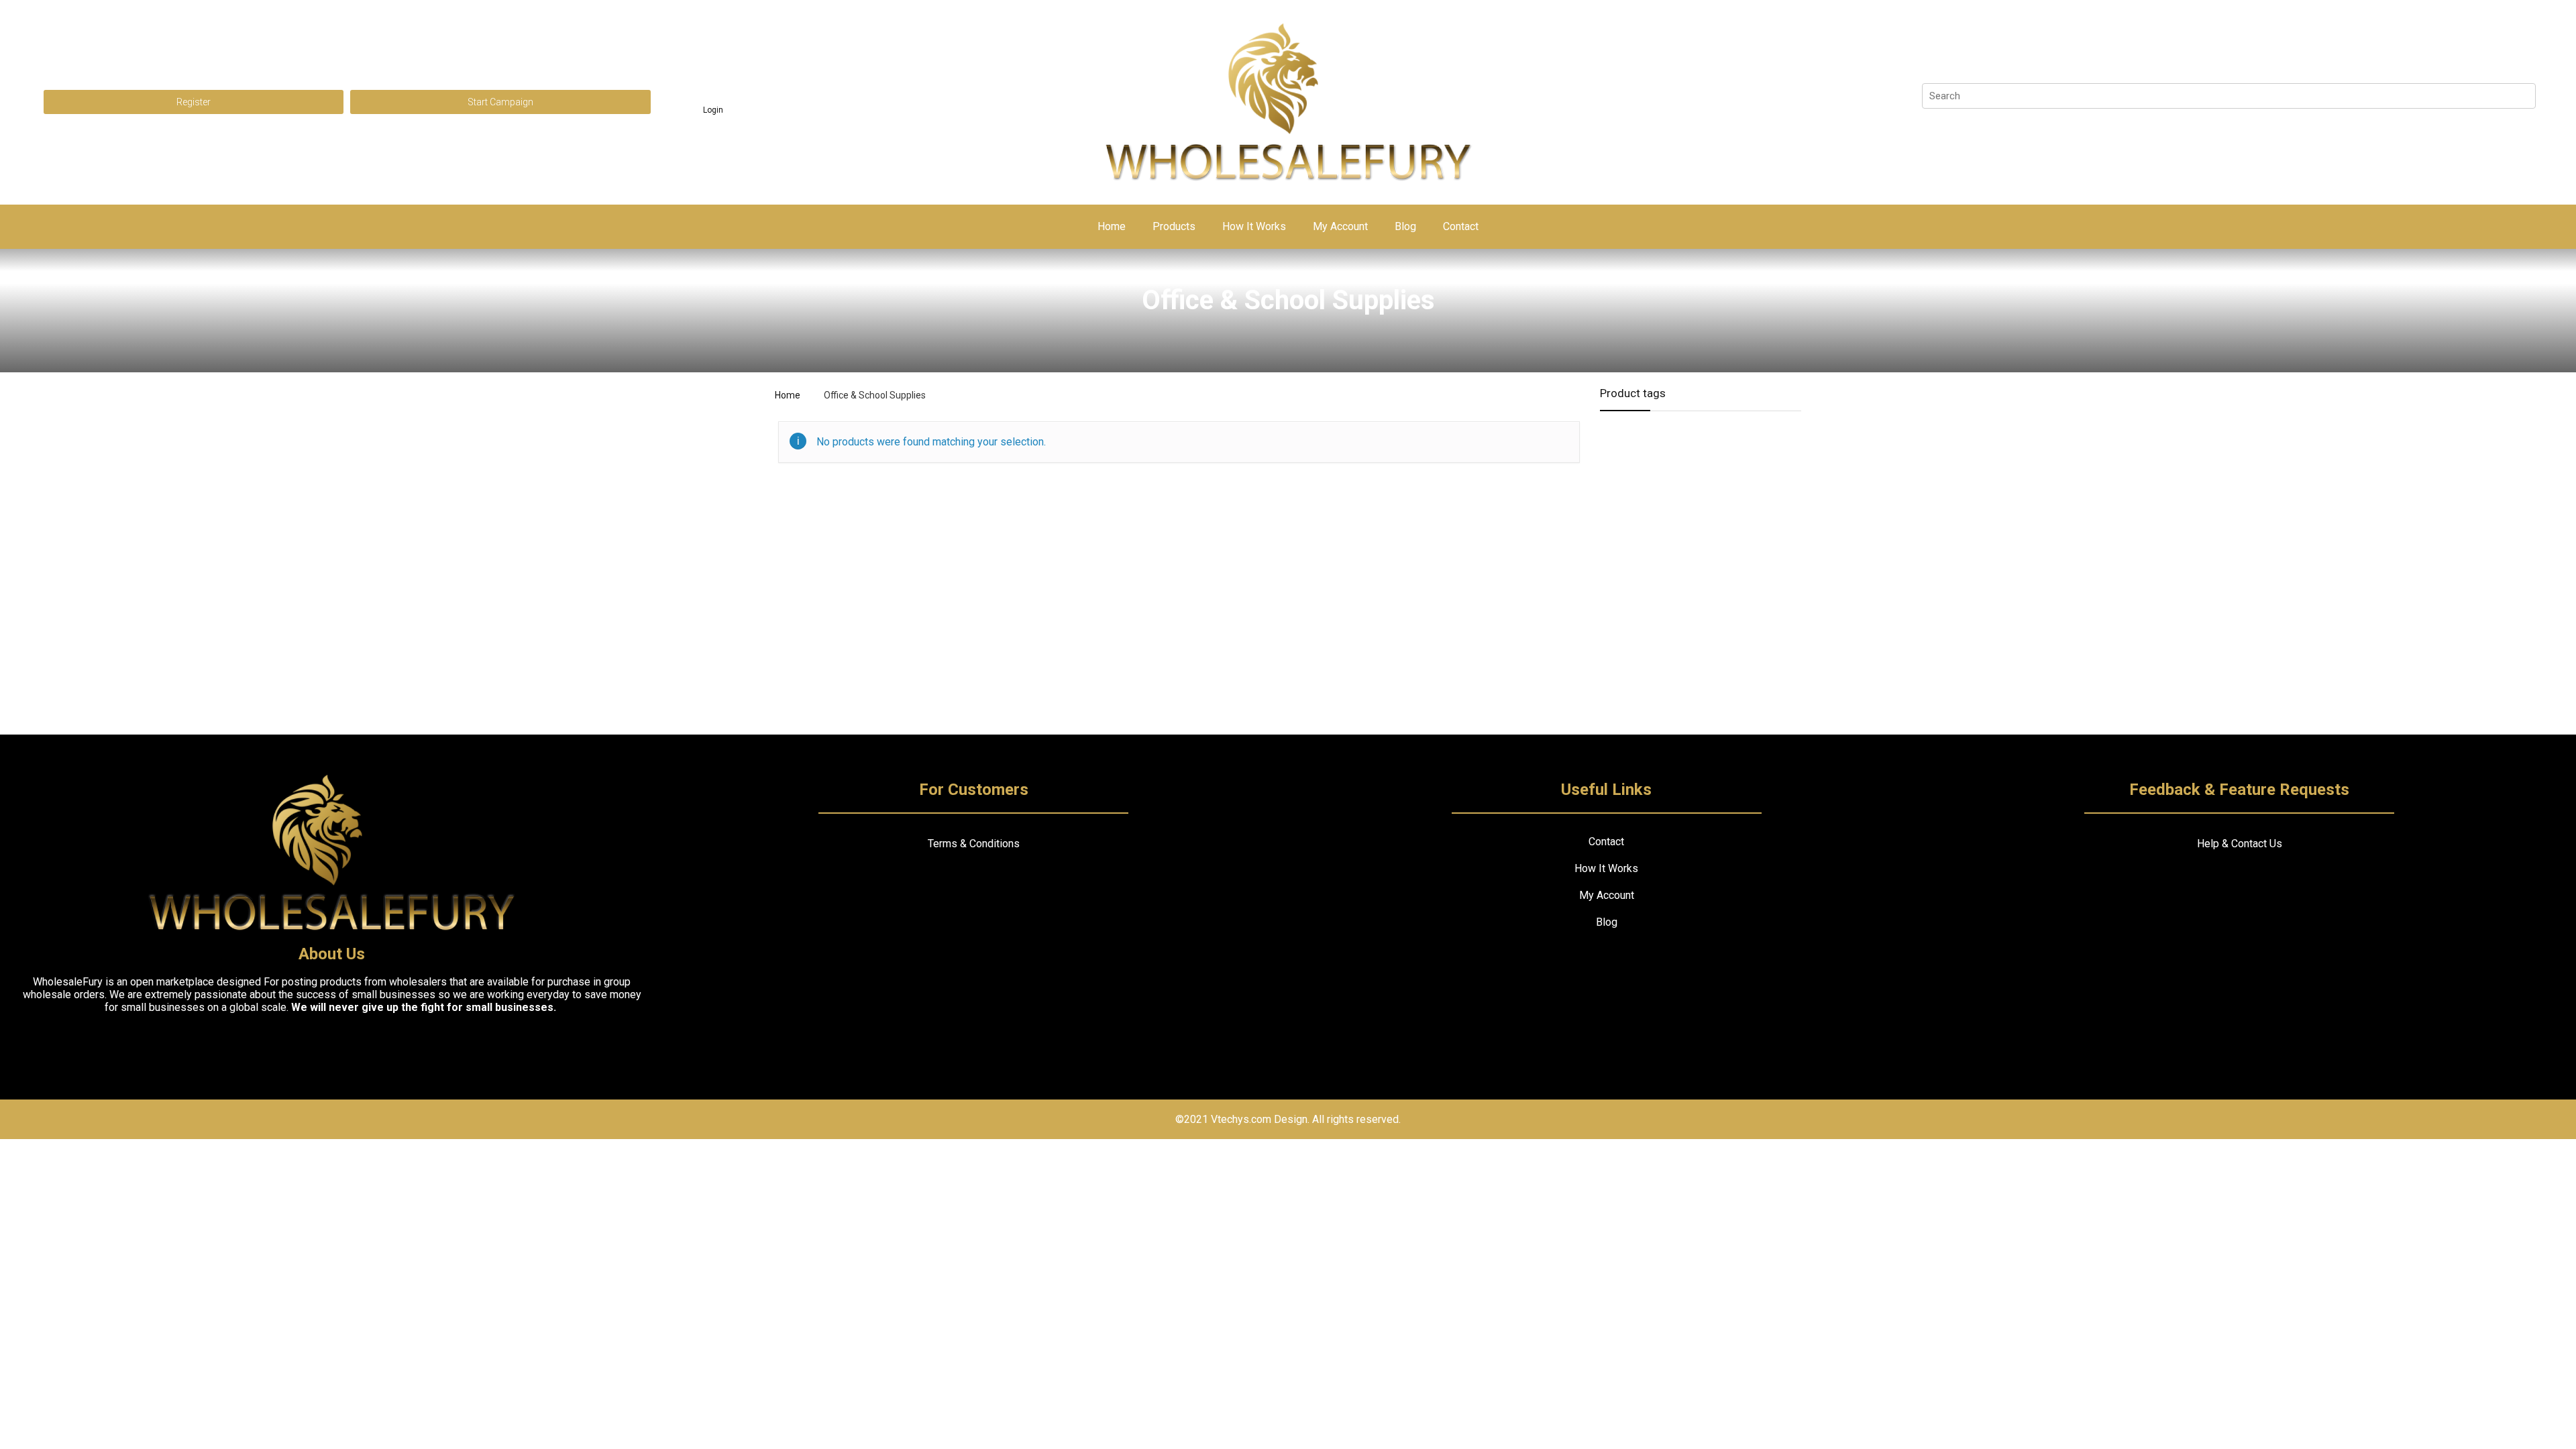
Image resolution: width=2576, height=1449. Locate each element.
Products (1174, 226)
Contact (1461, 226)
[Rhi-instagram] (332, 1043)
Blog (1405, 226)
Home (1112, 226)
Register (194, 102)
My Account (1340, 226)
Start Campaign (500, 102)
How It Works (1254, 226)
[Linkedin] (381, 1043)
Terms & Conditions (974, 844)
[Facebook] (283, 1043)
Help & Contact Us (2240, 844)
